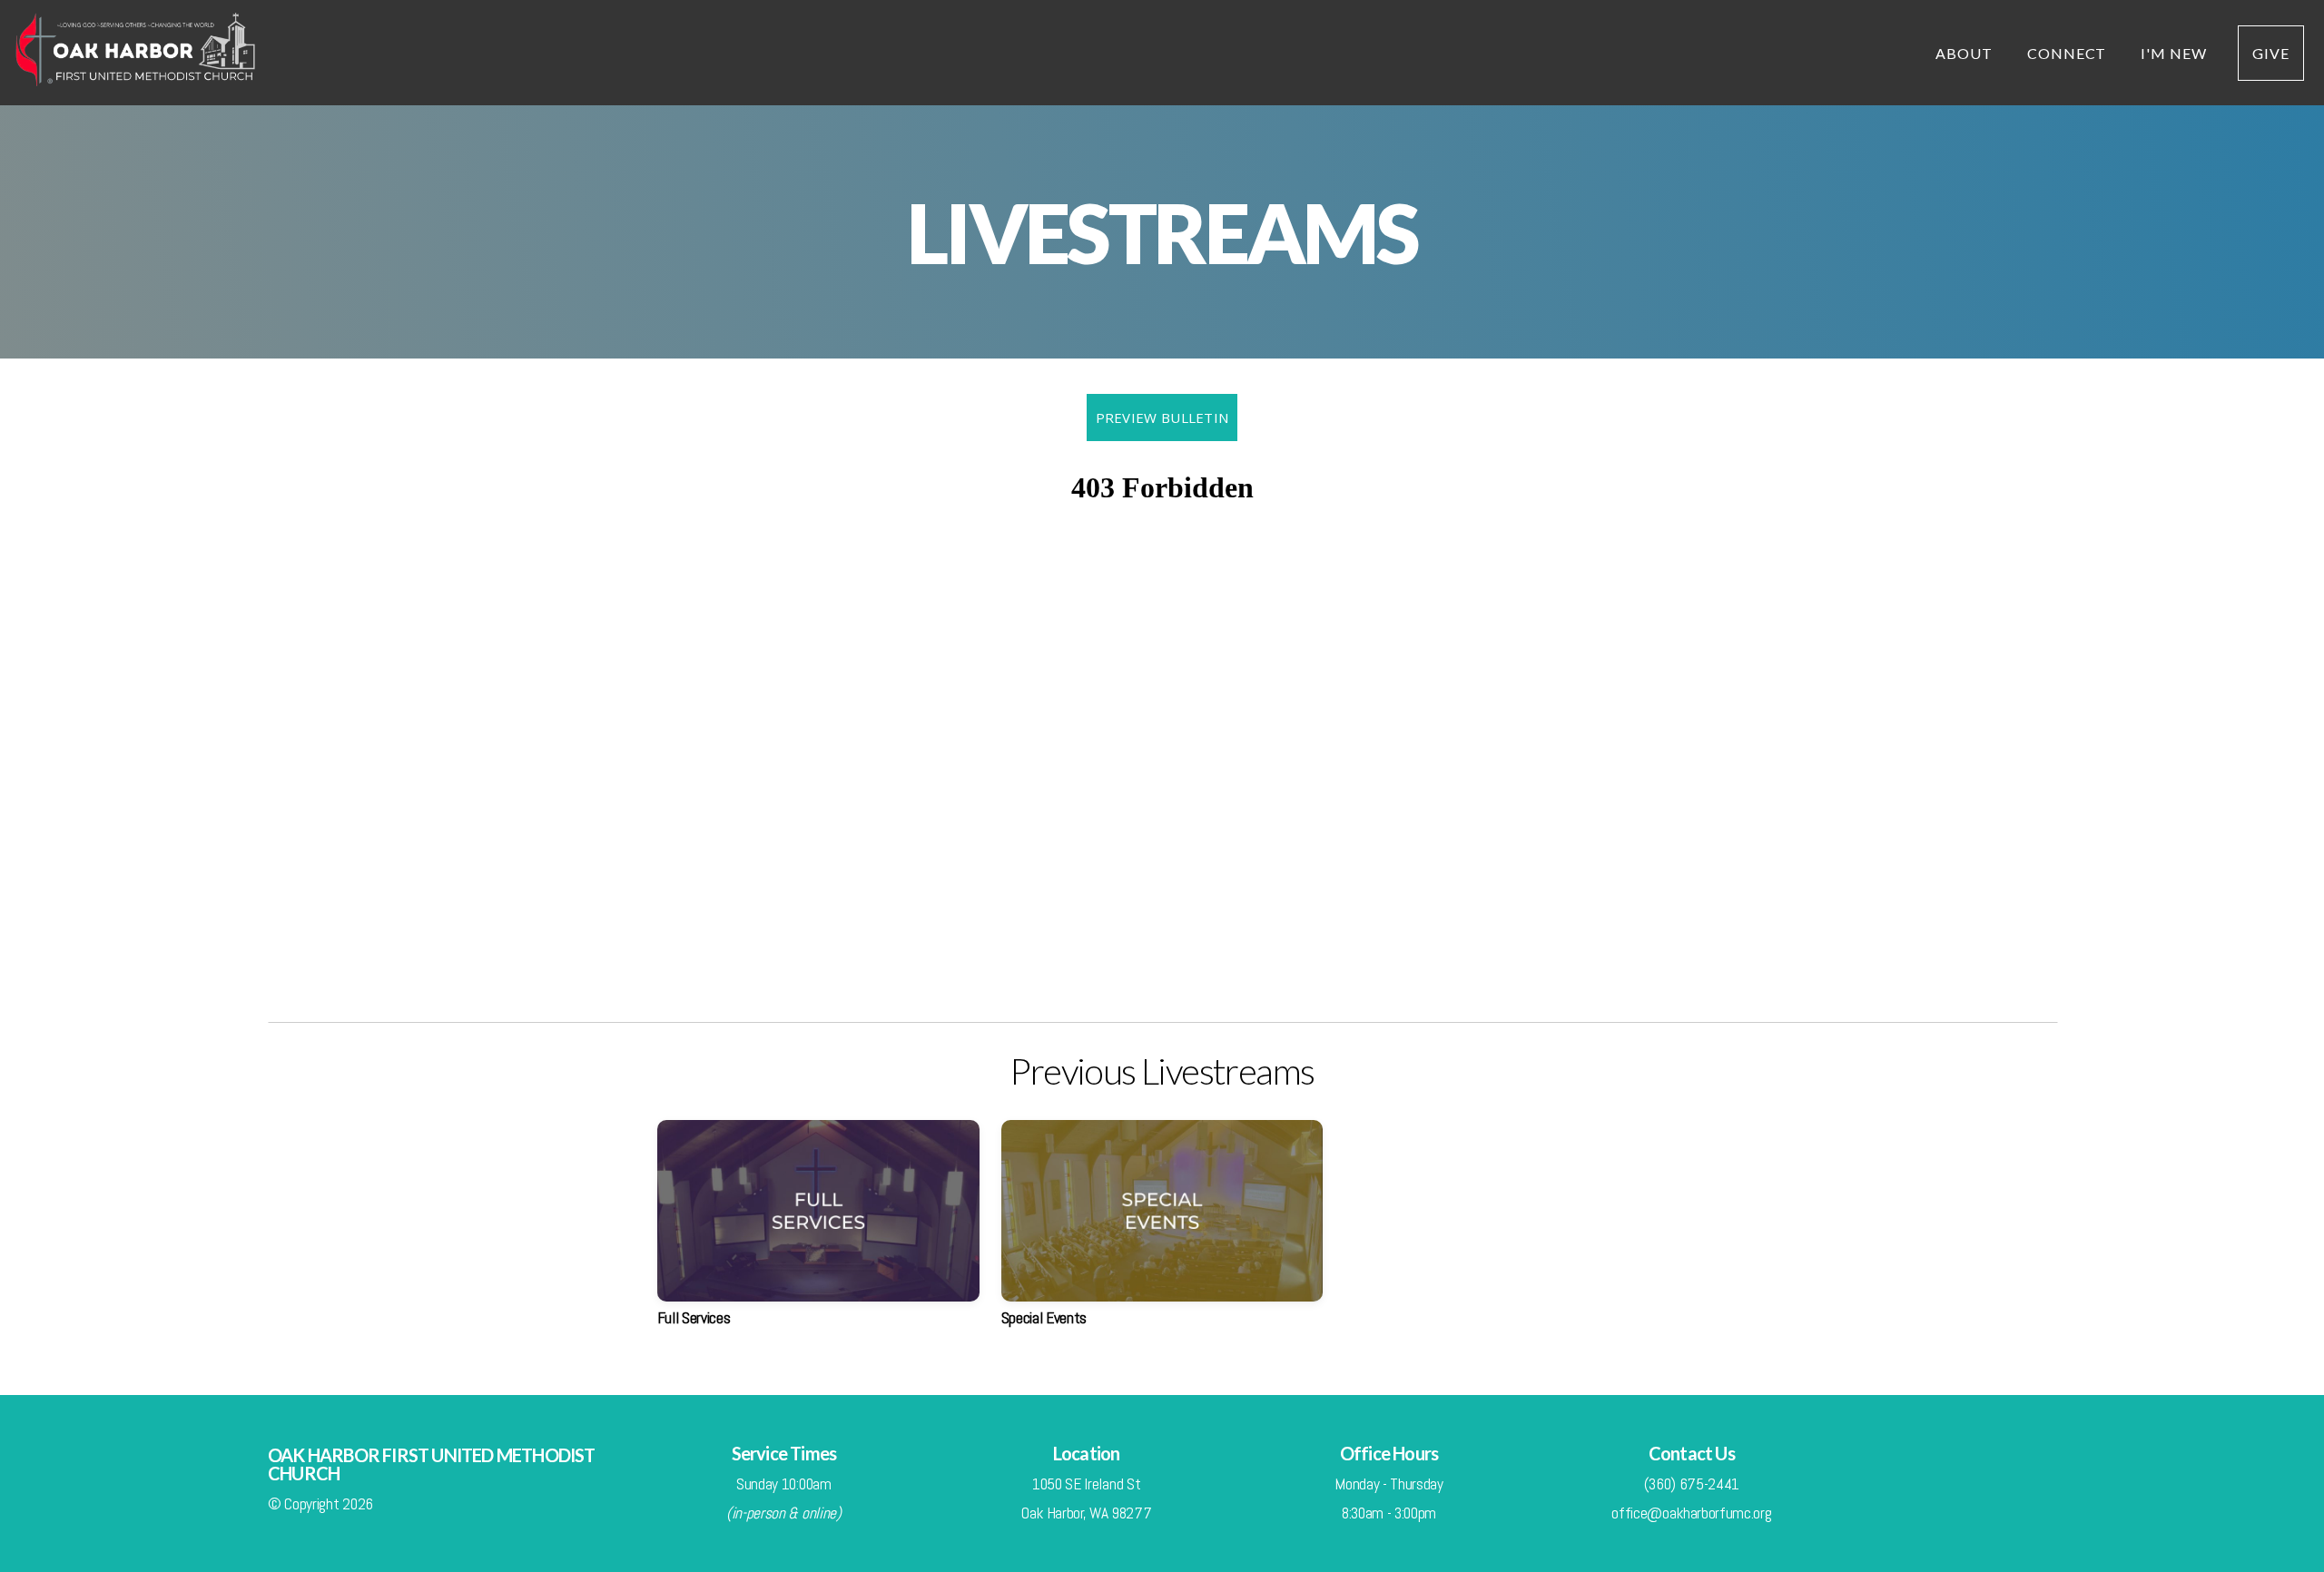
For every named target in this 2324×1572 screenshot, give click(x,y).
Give (2271, 53)
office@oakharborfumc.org (1691, 1513)
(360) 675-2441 (1692, 1484)
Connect (2069, 53)
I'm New (2174, 53)
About (1966, 53)
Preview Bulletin (1162, 418)
